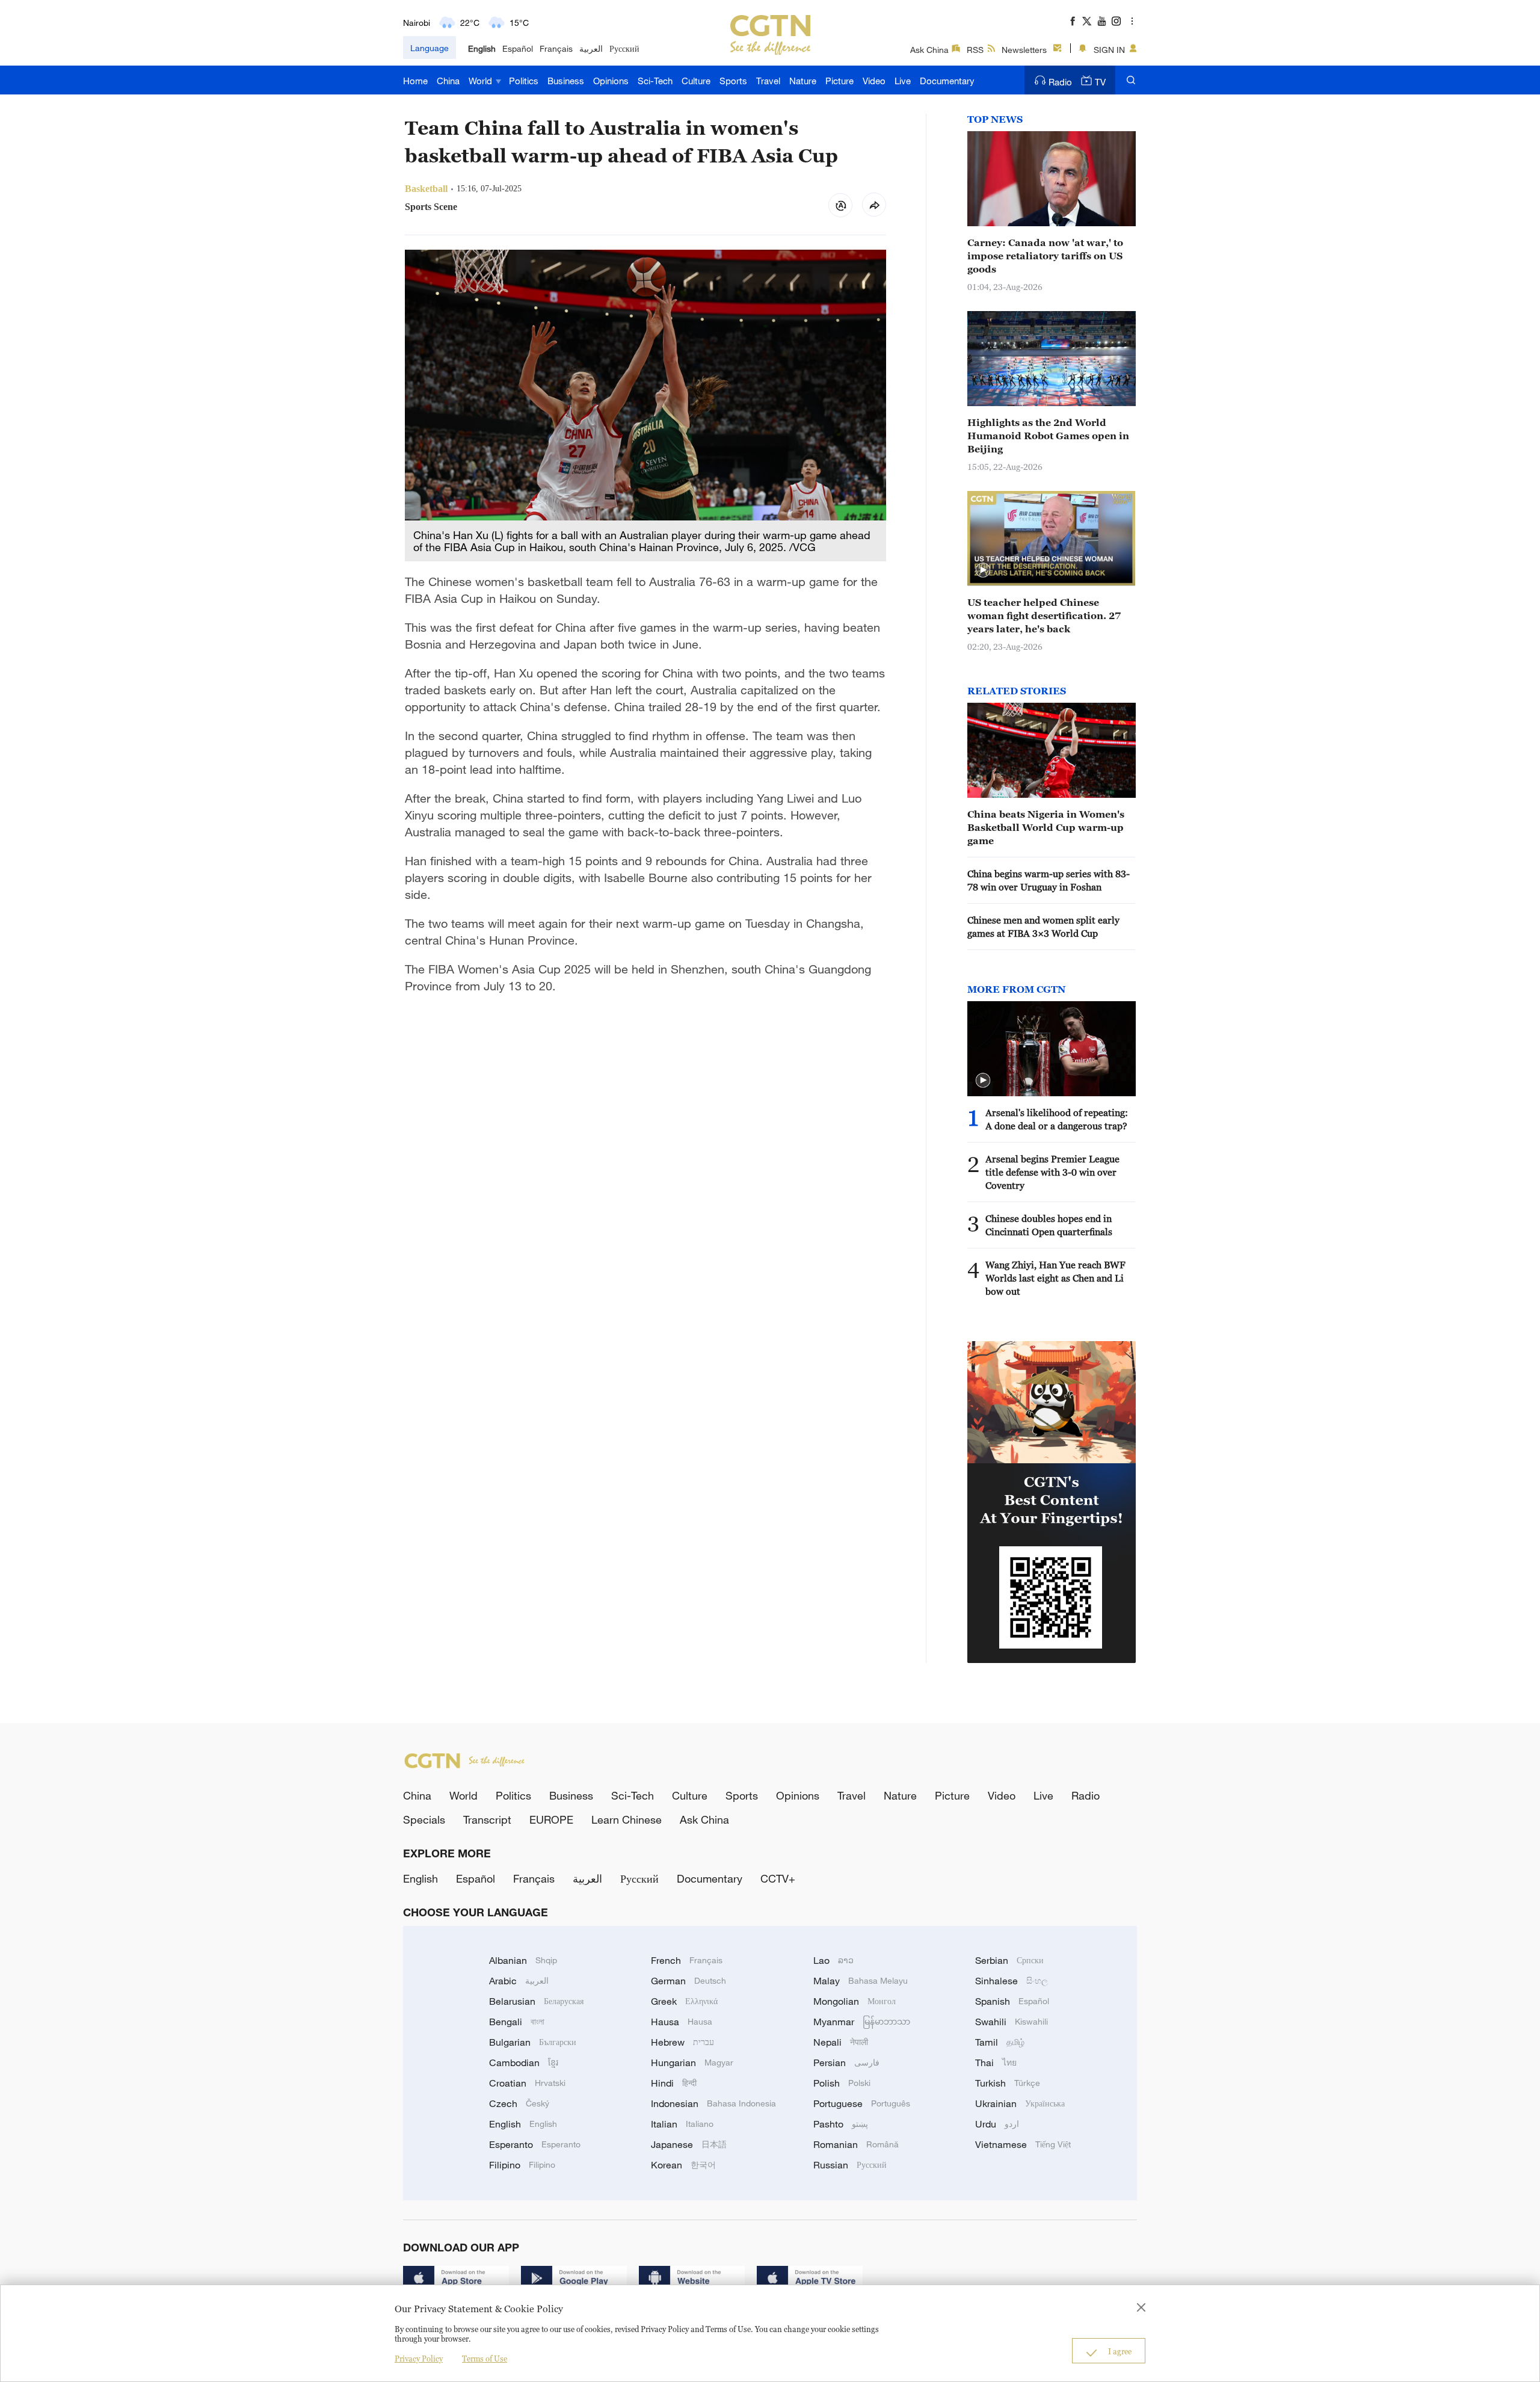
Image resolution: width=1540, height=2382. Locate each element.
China (448, 81)
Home (415, 81)
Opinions (611, 81)
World (482, 81)
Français (556, 48)
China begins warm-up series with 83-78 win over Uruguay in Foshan (1049, 880)
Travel (768, 81)
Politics (524, 81)
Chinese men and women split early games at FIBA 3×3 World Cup (1043, 927)
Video (874, 81)
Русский (624, 48)
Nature (803, 81)
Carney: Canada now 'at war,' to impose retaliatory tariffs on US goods (1045, 256)
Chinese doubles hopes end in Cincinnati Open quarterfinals (1049, 1225)
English (482, 48)
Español (518, 48)
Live (903, 81)
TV (1100, 82)
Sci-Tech (655, 81)
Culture (696, 81)
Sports (733, 81)
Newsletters (1024, 50)
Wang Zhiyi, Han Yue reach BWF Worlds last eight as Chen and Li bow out (1055, 1278)
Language (430, 48)
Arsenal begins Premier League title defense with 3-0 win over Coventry (1052, 1172)
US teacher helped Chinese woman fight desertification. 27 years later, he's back (1044, 616)
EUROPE (551, 1819)
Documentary (947, 81)
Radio (1060, 82)
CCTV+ (778, 1878)
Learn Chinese (627, 1819)
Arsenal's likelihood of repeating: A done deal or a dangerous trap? (1057, 1119)
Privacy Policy (419, 2359)
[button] (983, 570)
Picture (839, 81)
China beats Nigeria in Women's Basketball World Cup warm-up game (1046, 827)
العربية (591, 48)
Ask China (929, 50)
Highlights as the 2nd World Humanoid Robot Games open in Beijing (1048, 436)
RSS (975, 50)
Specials (424, 1819)
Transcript (487, 1819)
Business (566, 81)
